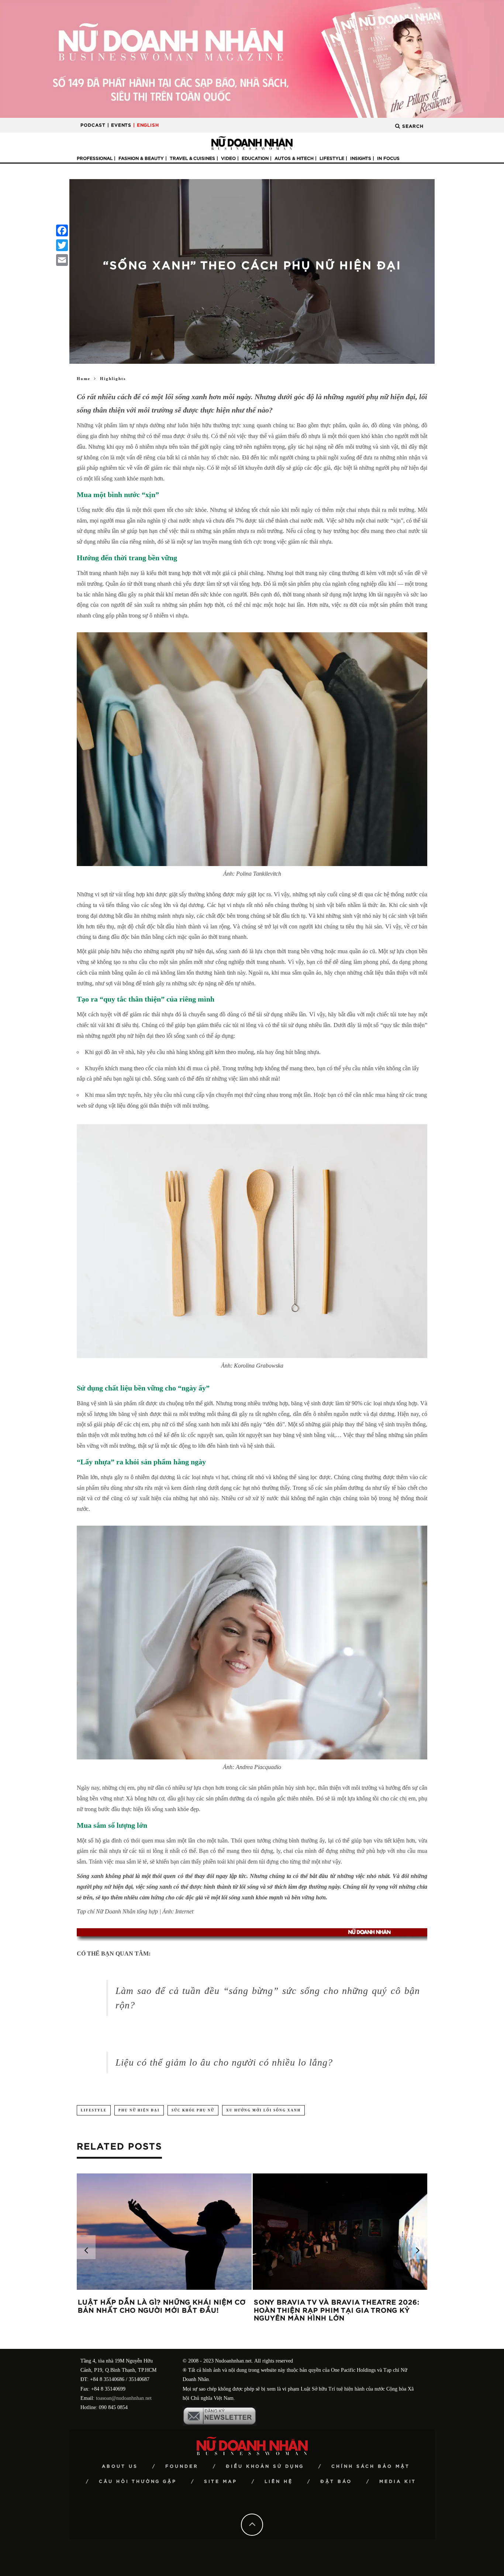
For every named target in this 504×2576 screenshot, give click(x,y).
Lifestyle (332, 158)
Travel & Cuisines (192, 158)
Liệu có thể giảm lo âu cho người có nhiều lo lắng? (224, 2062)
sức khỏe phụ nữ (193, 2110)
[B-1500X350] (252, 59)
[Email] (62, 260)
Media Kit (398, 2481)
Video (228, 158)
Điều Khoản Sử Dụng (265, 2466)
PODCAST (93, 125)
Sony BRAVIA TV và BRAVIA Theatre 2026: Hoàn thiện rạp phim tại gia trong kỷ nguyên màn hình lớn (337, 2311)
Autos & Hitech (294, 158)
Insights (361, 158)
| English (146, 125)
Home (84, 379)
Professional (95, 158)
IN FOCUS (388, 158)
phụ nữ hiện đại (139, 2110)
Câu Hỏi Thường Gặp (138, 2481)
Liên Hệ (279, 2481)
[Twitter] (62, 245)
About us (120, 2466)
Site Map (221, 2481)
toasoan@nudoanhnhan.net (124, 2398)
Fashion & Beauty (141, 158)
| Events (119, 125)
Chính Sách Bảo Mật (371, 2466)
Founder (182, 2466)
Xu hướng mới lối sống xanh (263, 2110)
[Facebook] (62, 230)
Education (255, 158)
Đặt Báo (336, 2481)
